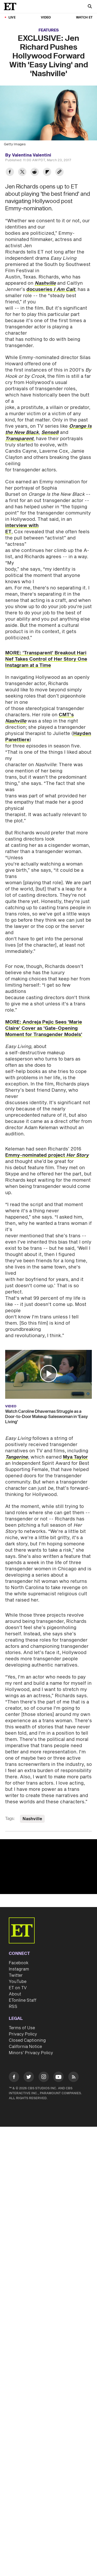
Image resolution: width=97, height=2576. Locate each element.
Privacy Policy (23, 2034)
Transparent (19, 439)
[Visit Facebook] (14, 2078)
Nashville (45, 283)
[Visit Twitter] (29, 2078)
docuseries (51, 290)
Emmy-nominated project (47, 1155)
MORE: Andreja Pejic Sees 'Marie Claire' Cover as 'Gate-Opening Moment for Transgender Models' (44, 1028)
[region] (48, 1867)
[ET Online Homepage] (12, 6)
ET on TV (18, 1988)
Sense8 (50, 432)
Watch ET (84, 18)
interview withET (22, 529)
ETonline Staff (23, 2000)
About (15, 1994)
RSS (13, 2007)
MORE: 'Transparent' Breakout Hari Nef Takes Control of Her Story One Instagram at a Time (46, 659)
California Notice (25, 2047)
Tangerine (17, 1457)
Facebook (19, 1963)
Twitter (16, 1975)
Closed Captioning (27, 2040)
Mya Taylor (75, 1457)
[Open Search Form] (90, 7)
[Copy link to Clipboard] (59, 173)
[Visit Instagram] (44, 2078)
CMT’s (66, 715)
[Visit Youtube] (58, 2077)
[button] (49, 1374)
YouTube (18, 1982)
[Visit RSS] (73, 2078)
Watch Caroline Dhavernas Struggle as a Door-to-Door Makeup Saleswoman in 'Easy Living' (47, 1417)
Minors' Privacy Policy (31, 2053)
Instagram (19, 1969)
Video (46, 18)
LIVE (12, 18)
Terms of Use (22, 2028)
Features (49, 30)
